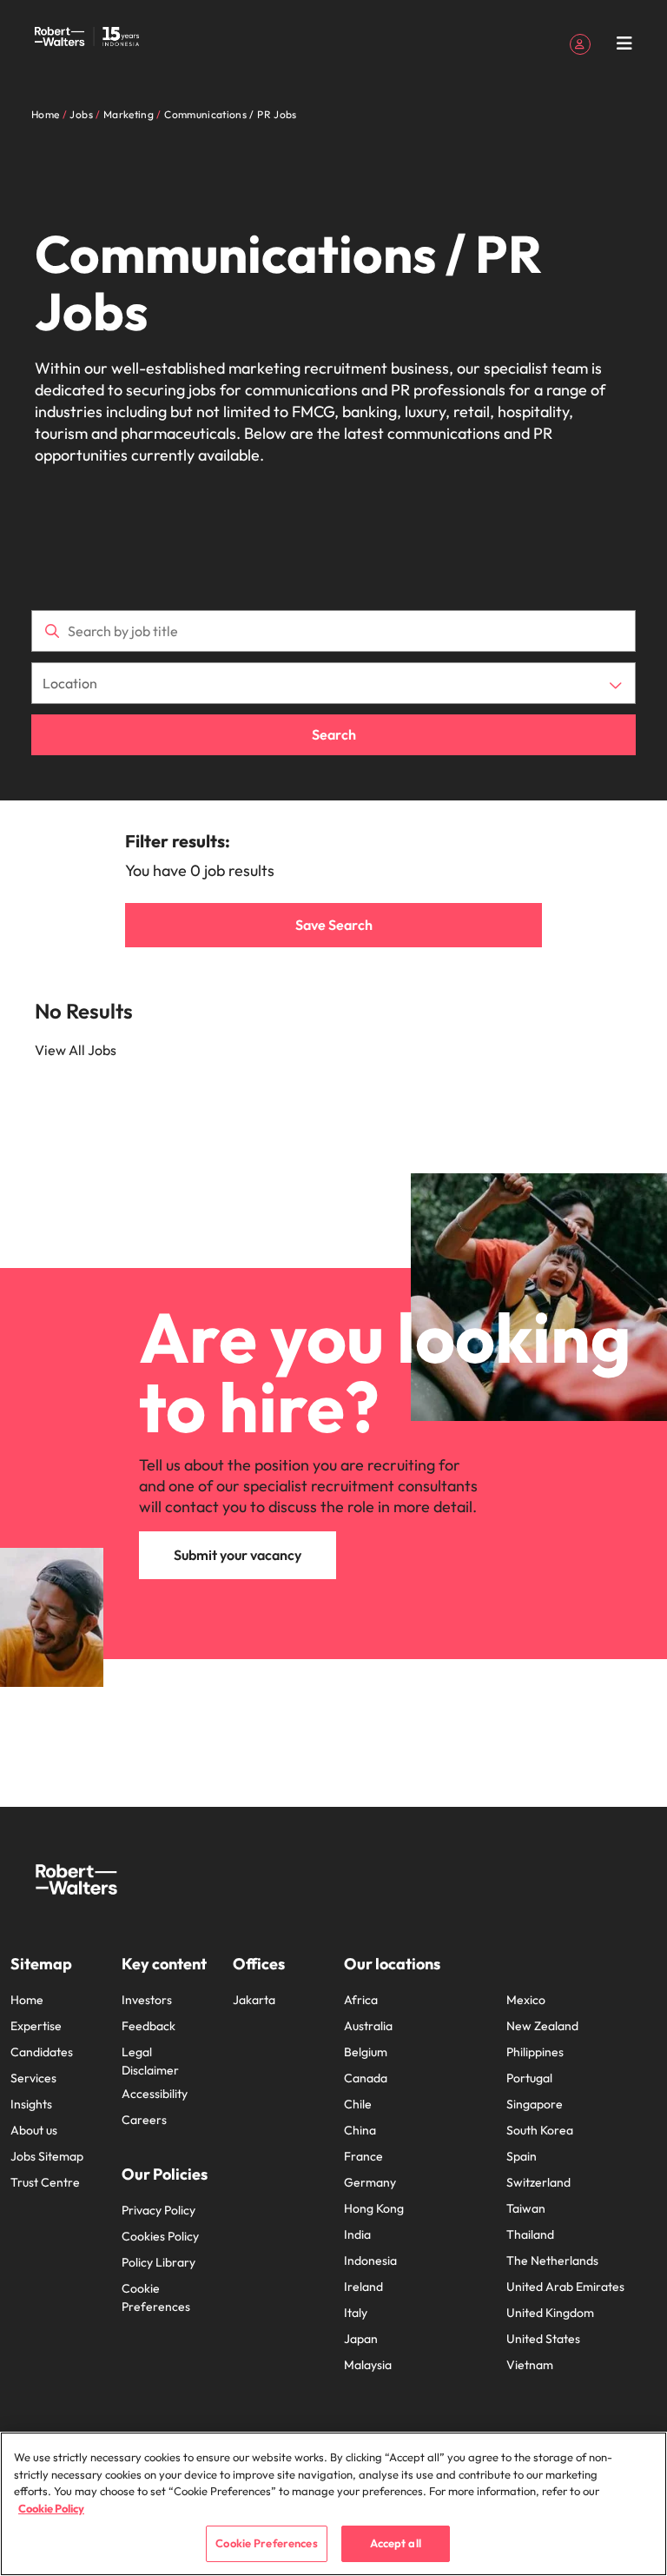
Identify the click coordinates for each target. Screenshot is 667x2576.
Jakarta (254, 2000)
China (360, 2130)
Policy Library (158, 2262)
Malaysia (368, 2365)
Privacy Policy (158, 2210)
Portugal (529, 2078)
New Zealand (542, 2026)
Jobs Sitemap (47, 2156)
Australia (368, 2026)
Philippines (535, 2052)
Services (33, 2078)
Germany (370, 2182)
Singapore (535, 2104)
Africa (361, 2000)
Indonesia (370, 2261)
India (357, 2234)
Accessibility (155, 2094)
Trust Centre (45, 2182)
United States (543, 2339)
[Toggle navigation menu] (624, 43)
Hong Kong (374, 2208)
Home (27, 2000)
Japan (361, 2339)
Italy (356, 2313)
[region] (333, 2504)
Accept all (396, 2543)
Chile (358, 2104)
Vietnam (530, 2365)
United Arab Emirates (565, 2287)
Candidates (42, 2052)
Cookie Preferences (156, 2297)
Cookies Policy (160, 2236)
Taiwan (526, 2208)
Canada (366, 2078)
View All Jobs (76, 1050)
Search (334, 734)
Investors (147, 2000)
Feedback (149, 2026)
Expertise (36, 2026)
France (363, 2156)
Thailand (530, 2234)
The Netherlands (552, 2261)
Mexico (526, 2000)
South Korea (540, 2130)
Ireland (363, 2287)
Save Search (334, 925)
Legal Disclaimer (150, 2061)
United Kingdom (550, 2313)
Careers (144, 2120)
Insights (31, 2104)
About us (34, 2130)
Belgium (366, 2052)
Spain (522, 2156)
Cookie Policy (51, 2508)
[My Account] (580, 43)
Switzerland (538, 2182)
